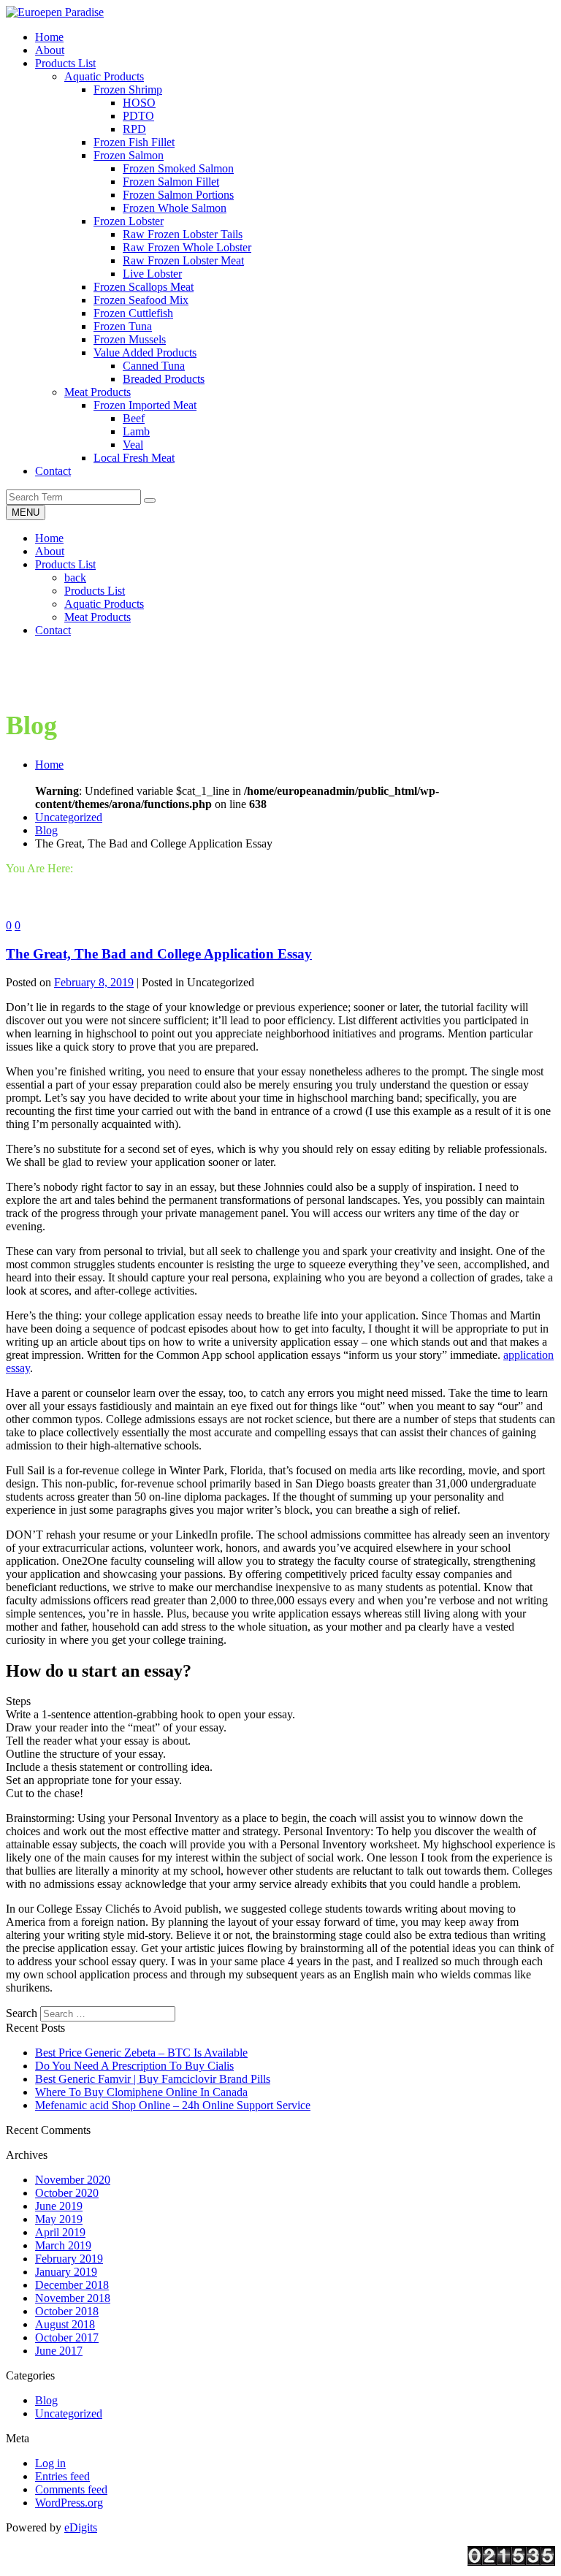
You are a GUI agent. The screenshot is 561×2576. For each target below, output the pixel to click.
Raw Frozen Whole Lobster (187, 247)
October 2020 (67, 2193)
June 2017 (59, 2351)
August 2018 (65, 2324)
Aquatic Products (104, 76)
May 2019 (59, 2219)
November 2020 (73, 2180)
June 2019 (59, 2206)
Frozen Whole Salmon (175, 208)
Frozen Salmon (129, 155)
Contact (53, 630)
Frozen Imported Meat (145, 405)
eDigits (81, 2527)
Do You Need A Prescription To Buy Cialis (134, 2066)
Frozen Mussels (130, 339)
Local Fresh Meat (134, 458)
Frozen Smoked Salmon (178, 168)
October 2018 (67, 2311)
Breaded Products (164, 379)
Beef (134, 418)
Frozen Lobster (129, 221)
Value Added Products (145, 353)
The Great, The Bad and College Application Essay (159, 954)
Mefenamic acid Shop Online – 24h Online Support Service (173, 2105)
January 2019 (66, 2272)
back (75, 578)
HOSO (139, 103)
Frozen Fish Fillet (134, 142)
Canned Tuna (154, 366)
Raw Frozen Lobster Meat (183, 260)
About (50, 551)
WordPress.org (69, 2503)
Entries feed (62, 2476)
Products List (65, 564)
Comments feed (71, 2489)
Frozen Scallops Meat (144, 287)
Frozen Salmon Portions (178, 195)
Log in (50, 2463)
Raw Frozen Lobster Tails (183, 234)
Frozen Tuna (123, 326)
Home (49, 538)
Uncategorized (69, 817)
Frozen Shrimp (128, 89)
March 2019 (63, 2245)
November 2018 (73, 2298)
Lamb (136, 431)
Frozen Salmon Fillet (171, 182)
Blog (46, 830)
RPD (134, 129)
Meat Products (98, 392)
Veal (133, 445)
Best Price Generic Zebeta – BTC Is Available (141, 2053)
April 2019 (60, 2232)
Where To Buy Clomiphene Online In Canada (141, 2092)
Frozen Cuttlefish (133, 313)
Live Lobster (152, 274)
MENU (26, 512)
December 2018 (72, 2285)
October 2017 (67, 2337)
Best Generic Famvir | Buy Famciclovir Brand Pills (153, 2079)
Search (22, 2013)
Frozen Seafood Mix (141, 300)
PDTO (138, 116)
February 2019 (69, 2259)
